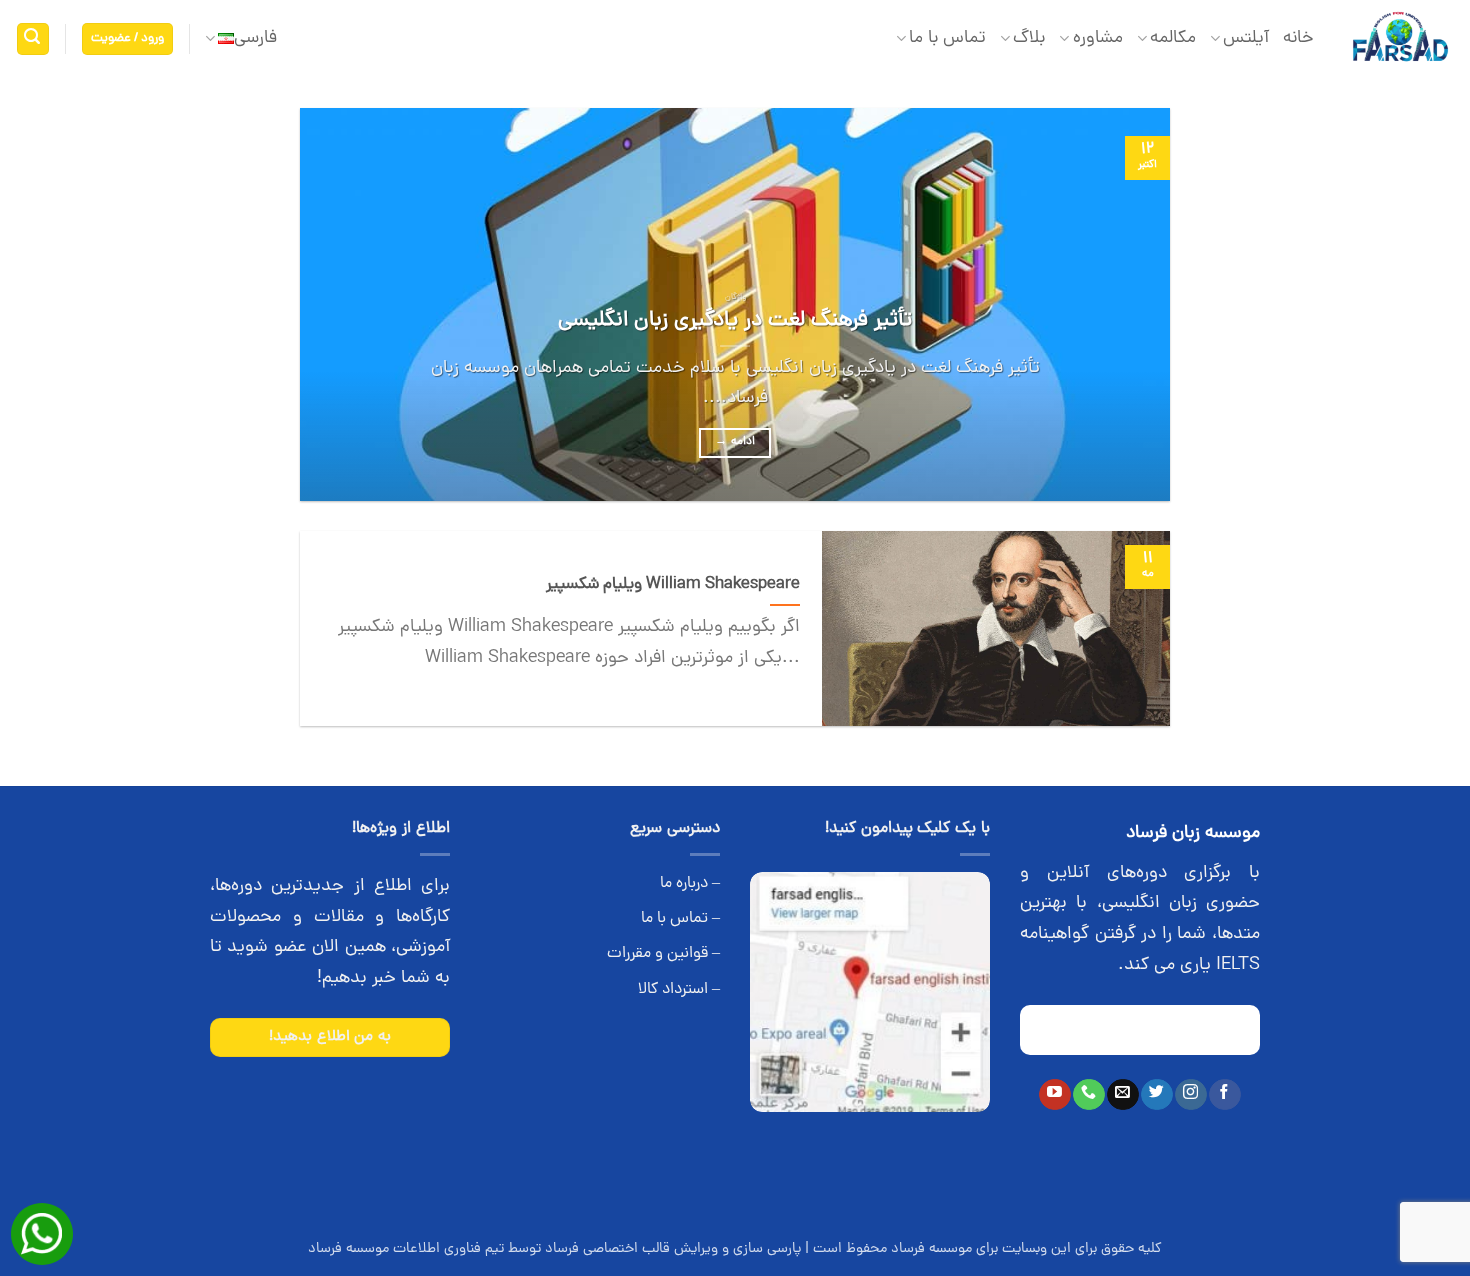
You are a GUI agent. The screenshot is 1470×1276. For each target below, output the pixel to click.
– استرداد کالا (679, 990)
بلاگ (1029, 38)
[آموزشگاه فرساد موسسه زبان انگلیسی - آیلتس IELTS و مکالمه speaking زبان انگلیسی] (1399, 39)
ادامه (735, 442)
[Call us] (1088, 1095)
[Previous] (1127, 304)
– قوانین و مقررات (663, 954)
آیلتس (1246, 38)
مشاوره (1097, 38)
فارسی (255, 38)
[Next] (328, 304)
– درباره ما (690, 884)
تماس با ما (947, 38)
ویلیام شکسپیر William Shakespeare (673, 585)
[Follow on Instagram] (1190, 1095)
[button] (128, 39)
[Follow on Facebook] (1224, 1095)
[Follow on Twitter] (1156, 1095)
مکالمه (1173, 38)
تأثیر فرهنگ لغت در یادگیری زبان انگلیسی (735, 321)
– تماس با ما (680, 919)
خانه (1298, 38)
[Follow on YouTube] (1054, 1095)
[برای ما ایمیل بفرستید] (1122, 1095)
